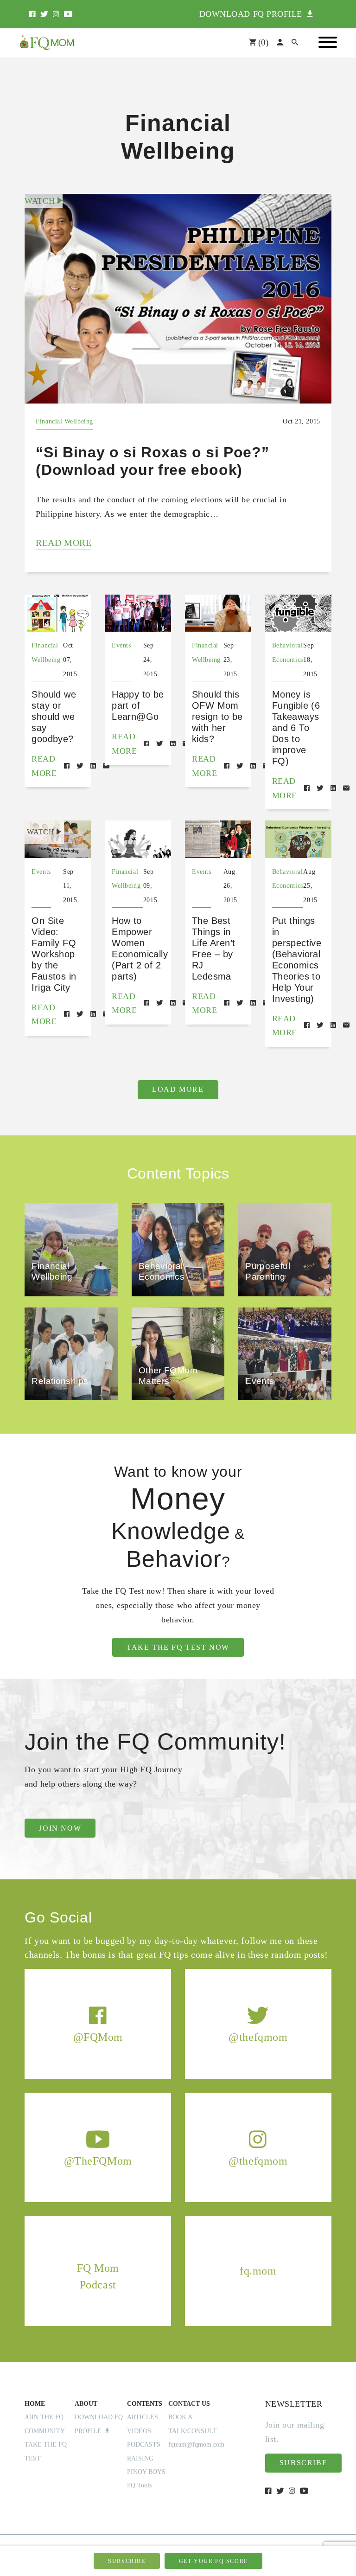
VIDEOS (139, 2431)
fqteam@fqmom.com (196, 2445)
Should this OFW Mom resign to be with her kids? (217, 717)
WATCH (41, 201)
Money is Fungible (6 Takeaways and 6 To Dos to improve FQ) (296, 728)
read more (64, 543)
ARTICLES (143, 2417)
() (262, 42)
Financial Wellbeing (64, 421)
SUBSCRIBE (127, 2561)
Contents (145, 2404)
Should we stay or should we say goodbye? (54, 717)
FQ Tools (139, 2485)
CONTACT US (189, 2404)
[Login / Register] (280, 43)
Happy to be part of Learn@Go (138, 705)
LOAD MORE (178, 1089)
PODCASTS (144, 2445)
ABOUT (86, 2404)
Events (121, 645)
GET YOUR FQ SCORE (213, 2561)
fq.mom (258, 2270)
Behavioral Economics (288, 653)
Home (35, 2404)
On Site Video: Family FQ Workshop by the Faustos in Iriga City (54, 954)
